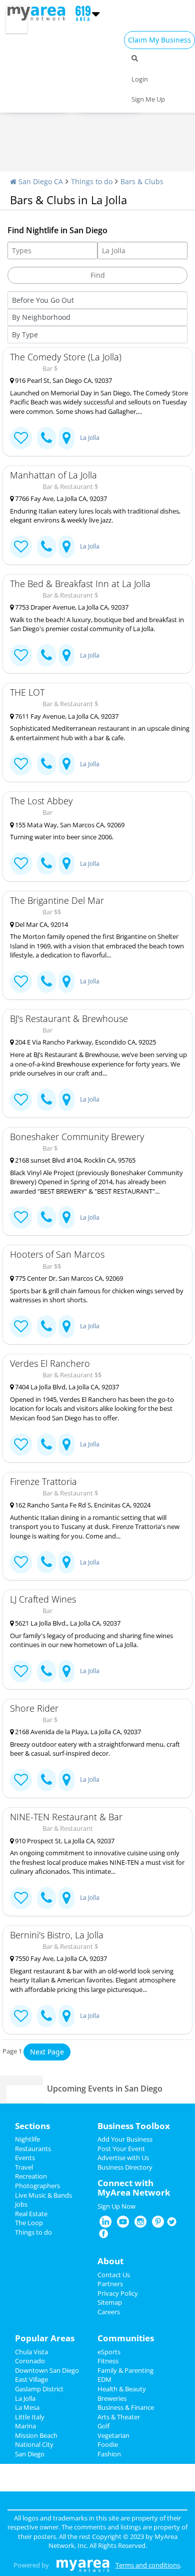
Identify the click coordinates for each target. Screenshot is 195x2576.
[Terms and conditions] (83, 2565)
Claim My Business (159, 40)
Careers (109, 2312)
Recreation (31, 2176)
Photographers (37, 2186)
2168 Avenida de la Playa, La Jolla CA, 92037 (77, 1732)
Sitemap (110, 2302)
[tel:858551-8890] (46, 1671)
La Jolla (90, 438)
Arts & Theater (119, 2417)
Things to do (92, 181)
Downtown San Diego (47, 2370)
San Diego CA (40, 181)
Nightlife (27, 2139)
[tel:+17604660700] (46, 1100)
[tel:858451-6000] (46, 1327)
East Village (31, 2379)
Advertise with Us (123, 2158)
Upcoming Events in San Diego (105, 2089)
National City (34, 2444)
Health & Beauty (122, 2389)
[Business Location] (66, 438)
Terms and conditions (148, 2565)
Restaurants (33, 2149)
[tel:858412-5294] (46, 1780)
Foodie (108, 2444)
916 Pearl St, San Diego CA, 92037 (63, 380)
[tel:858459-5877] (46, 1445)
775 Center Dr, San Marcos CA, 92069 (68, 1278)
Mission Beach (36, 2435)
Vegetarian (113, 2435)
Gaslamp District (39, 2389)
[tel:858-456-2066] (46, 655)
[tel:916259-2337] (46, 1217)
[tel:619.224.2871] (46, 982)
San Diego (30, 2454)
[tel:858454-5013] (46, 2016)
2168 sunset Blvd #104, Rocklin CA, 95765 (74, 1160)
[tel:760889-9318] (46, 864)
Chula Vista (31, 2352)
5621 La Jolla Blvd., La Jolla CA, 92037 (67, 1623)
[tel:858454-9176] (46, 438)
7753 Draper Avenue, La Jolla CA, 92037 (71, 607)
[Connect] (21, 438)
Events (25, 2158)
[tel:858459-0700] (46, 547)
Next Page (47, 2052)
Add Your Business (125, 2139)
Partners (110, 2284)
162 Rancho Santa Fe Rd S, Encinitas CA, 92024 (82, 1505)
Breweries (112, 2398)
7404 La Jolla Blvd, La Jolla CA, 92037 (66, 1387)
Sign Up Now (116, 2206)
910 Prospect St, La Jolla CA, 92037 (64, 1841)
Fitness (108, 2361)
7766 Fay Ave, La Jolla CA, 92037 (60, 498)
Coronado (30, 2361)
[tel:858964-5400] (46, 1898)
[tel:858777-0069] (46, 764)
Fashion (109, 2454)
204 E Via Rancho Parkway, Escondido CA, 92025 (85, 1042)
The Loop (29, 2223)
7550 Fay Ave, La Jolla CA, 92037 (60, 1958)
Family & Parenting (125, 2370)
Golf (103, 2426)
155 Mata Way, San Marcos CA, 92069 (69, 825)
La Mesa (27, 2407)
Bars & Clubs (142, 181)
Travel (24, 2167)
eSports (109, 2352)
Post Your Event (121, 2149)
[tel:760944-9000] (46, 1562)
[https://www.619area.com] (39, 13)
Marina (25, 2426)
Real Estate (31, 2214)
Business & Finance (126, 2407)
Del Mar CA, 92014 (41, 924)
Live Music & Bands (43, 2195)
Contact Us (114, 2275)
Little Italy (30, 2417)
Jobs (21, 2204)
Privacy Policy (118, 2293)
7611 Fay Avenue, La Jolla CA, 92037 (66, 716)
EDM (104, 2379)
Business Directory (125, 2167)
